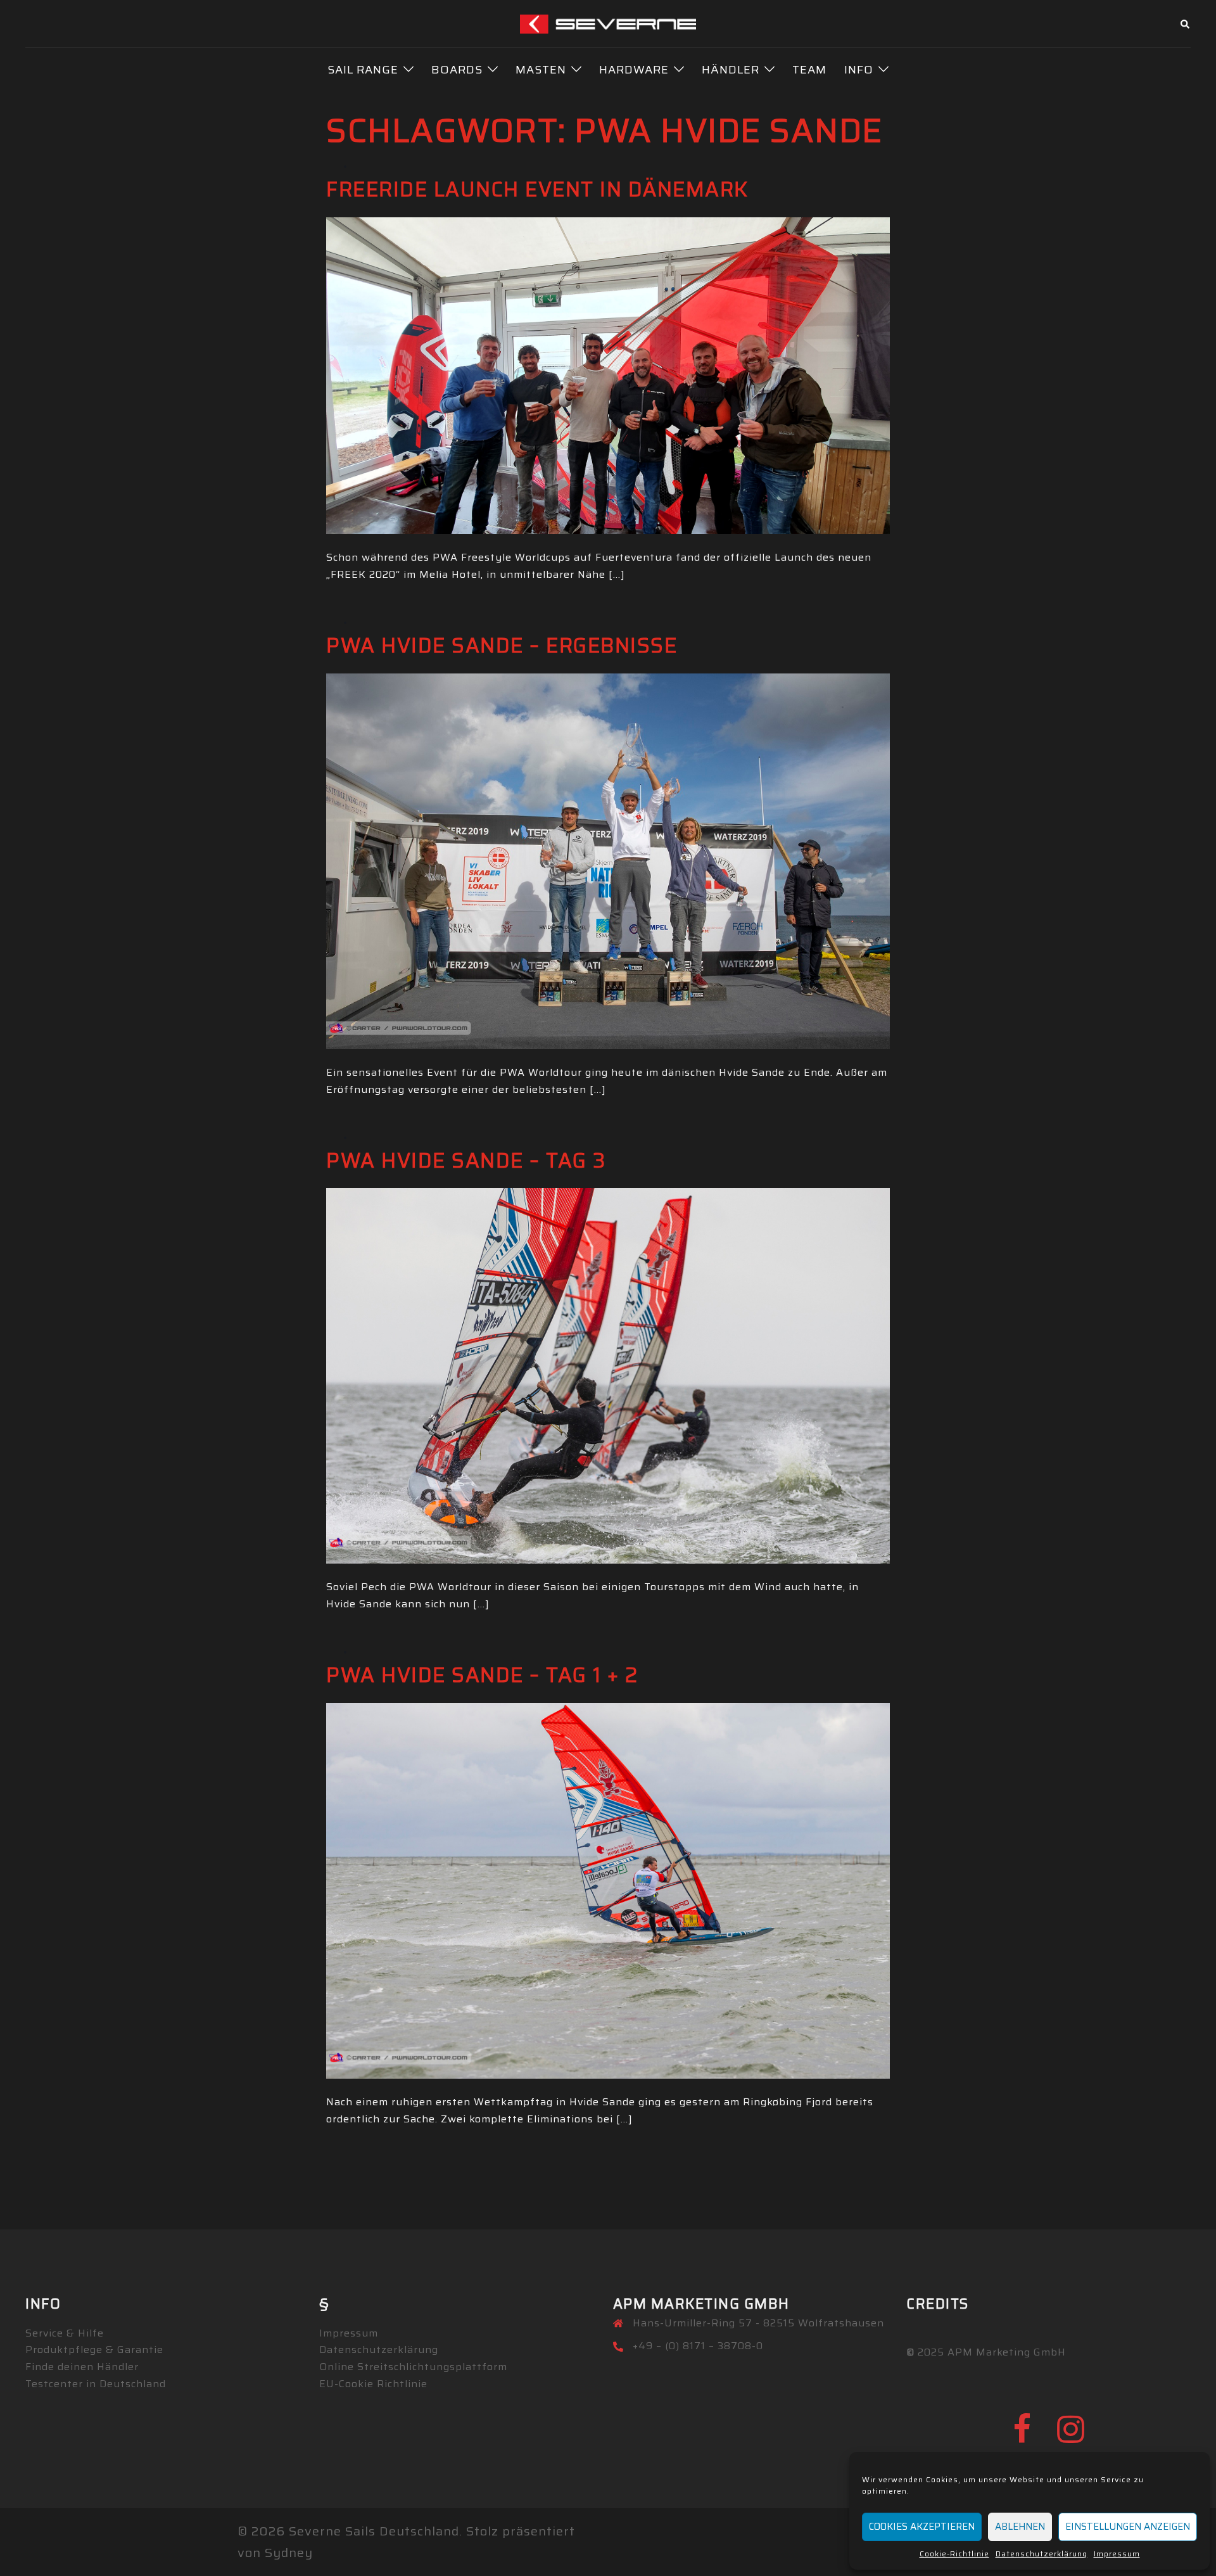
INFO (859, 70)
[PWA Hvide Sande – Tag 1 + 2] (608, 1889)
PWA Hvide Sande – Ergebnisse (502, 646)
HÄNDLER (731, 70)
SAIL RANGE (363, 70)
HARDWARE (634, 70)
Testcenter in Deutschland (96, 2384)
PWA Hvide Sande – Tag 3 (466, 1161)
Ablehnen (1020, 2527)
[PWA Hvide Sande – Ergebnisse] (608, 860)
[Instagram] (1071, 2437)
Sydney (289, 2553)
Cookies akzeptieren (922, 2527)
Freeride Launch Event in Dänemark (537, 189)
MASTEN (541, 70)
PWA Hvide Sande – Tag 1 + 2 (482, 1675)
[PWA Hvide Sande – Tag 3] (608, 1375)
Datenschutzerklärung (1042, 2554)
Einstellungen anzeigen (1128, 2527)
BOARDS (457, 70)
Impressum (1117, 2554)
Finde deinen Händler (82, 2367)
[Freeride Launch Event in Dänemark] (608, 374)
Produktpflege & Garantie (94, 2350)
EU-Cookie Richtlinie (373, 2384)
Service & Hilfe (65, 2333)
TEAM (809, 70)
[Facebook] (1022, 2437)
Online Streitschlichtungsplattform (413, 2367)
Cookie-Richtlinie (954, 2554)
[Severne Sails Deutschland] (608, 23)
